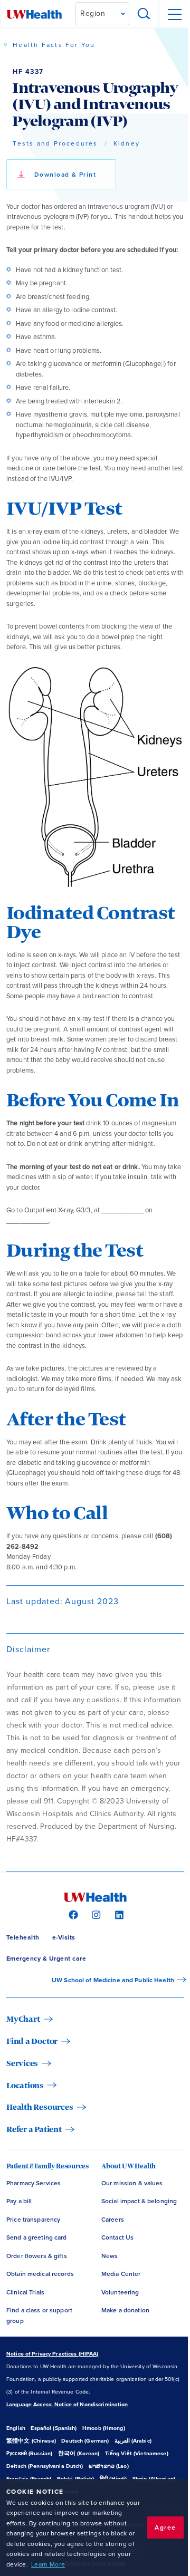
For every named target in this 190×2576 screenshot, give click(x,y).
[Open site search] (144, 14)
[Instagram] (95, 1914)
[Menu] (174, 14)
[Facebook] (72, 1914)
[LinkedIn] (118, 1914)
